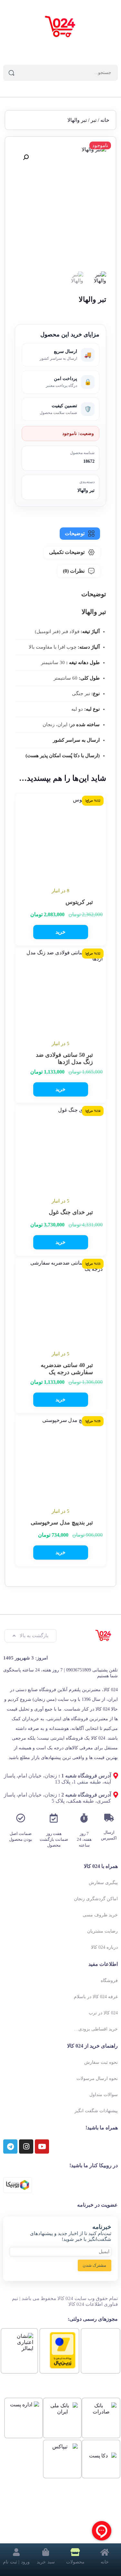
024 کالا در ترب (103, 2013)
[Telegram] (10, 2147)
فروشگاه (109, 1981)
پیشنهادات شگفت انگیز (96, 2111)
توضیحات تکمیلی (67, 552)
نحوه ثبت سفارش (101, 2062)
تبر (94, 120)
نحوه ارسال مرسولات (97, 2078)
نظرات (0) (74, 571)
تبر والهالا (86, 490)
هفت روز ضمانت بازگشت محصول (54, 1839)
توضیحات (75, 533)
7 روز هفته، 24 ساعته (84, 1839)
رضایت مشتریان (102, 1931)
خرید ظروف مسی (100, 1915)
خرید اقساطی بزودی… (96, 2029)
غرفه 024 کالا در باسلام (96, 1997)
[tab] (80, 534)
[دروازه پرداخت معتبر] (63, 2367)
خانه (105, 120)
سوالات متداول (104, 2095)
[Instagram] (26, 2147)
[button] (26, 157)
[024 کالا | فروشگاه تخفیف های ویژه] (61, 27)
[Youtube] (42, 2147)
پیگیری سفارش (103, 1883)
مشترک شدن (94, 2265)
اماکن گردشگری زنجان (96, 1899)
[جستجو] (11, 73)
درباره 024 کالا (104, 1947)
